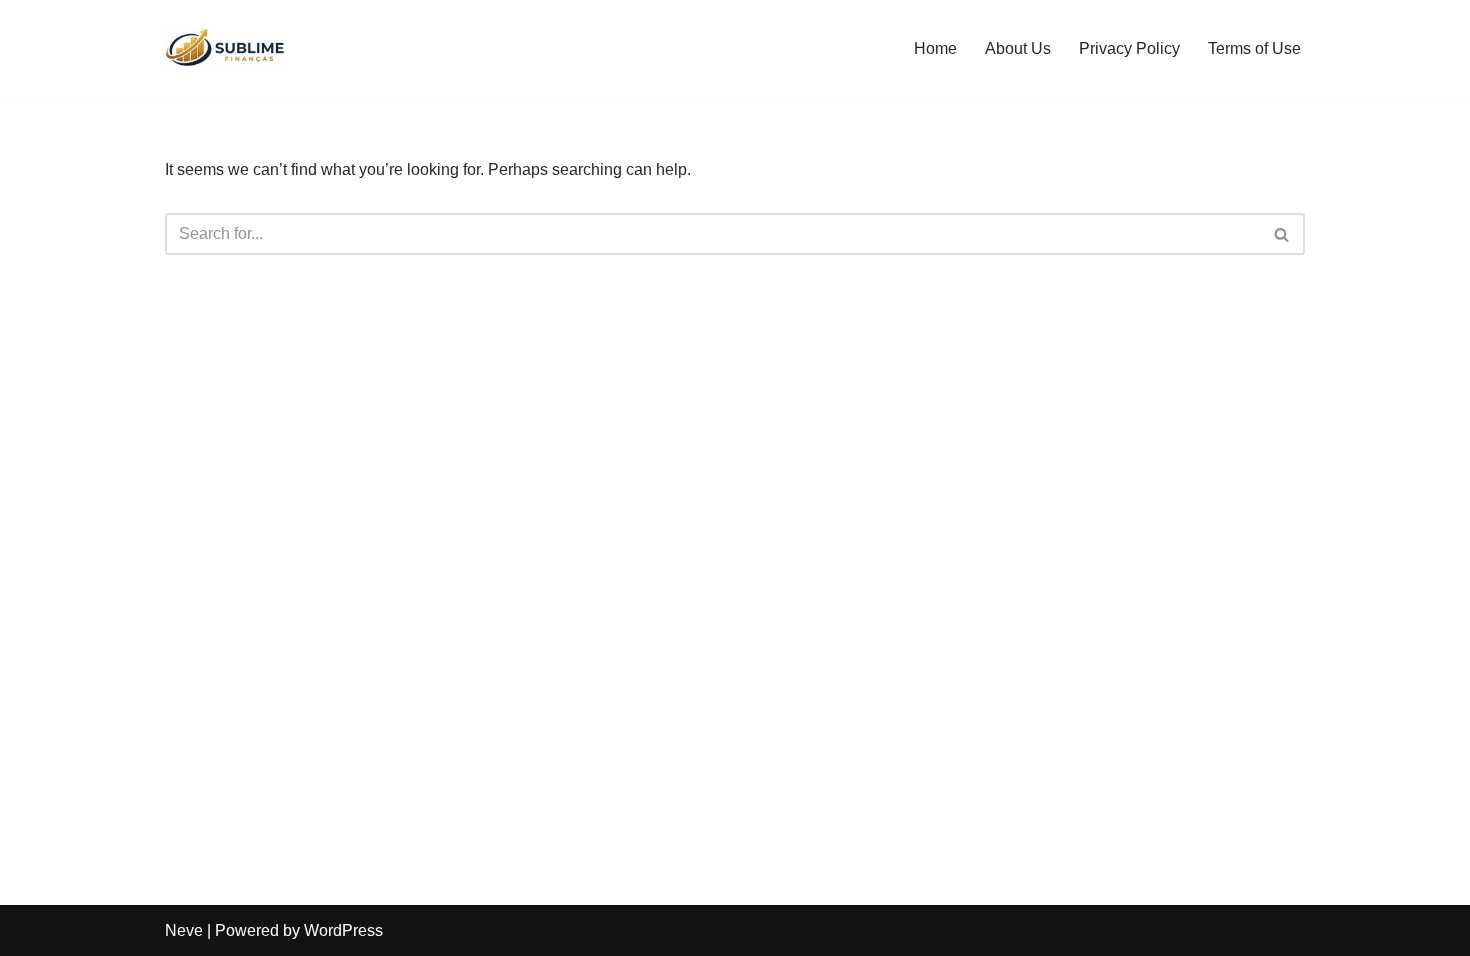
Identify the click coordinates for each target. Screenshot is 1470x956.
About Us (1018, 48)
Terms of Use (1254, 48)
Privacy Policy (1129, 48)
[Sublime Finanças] (225, 48)
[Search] (1282, 234)
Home (935, 48)
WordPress (343, 930)
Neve (184, 930)
